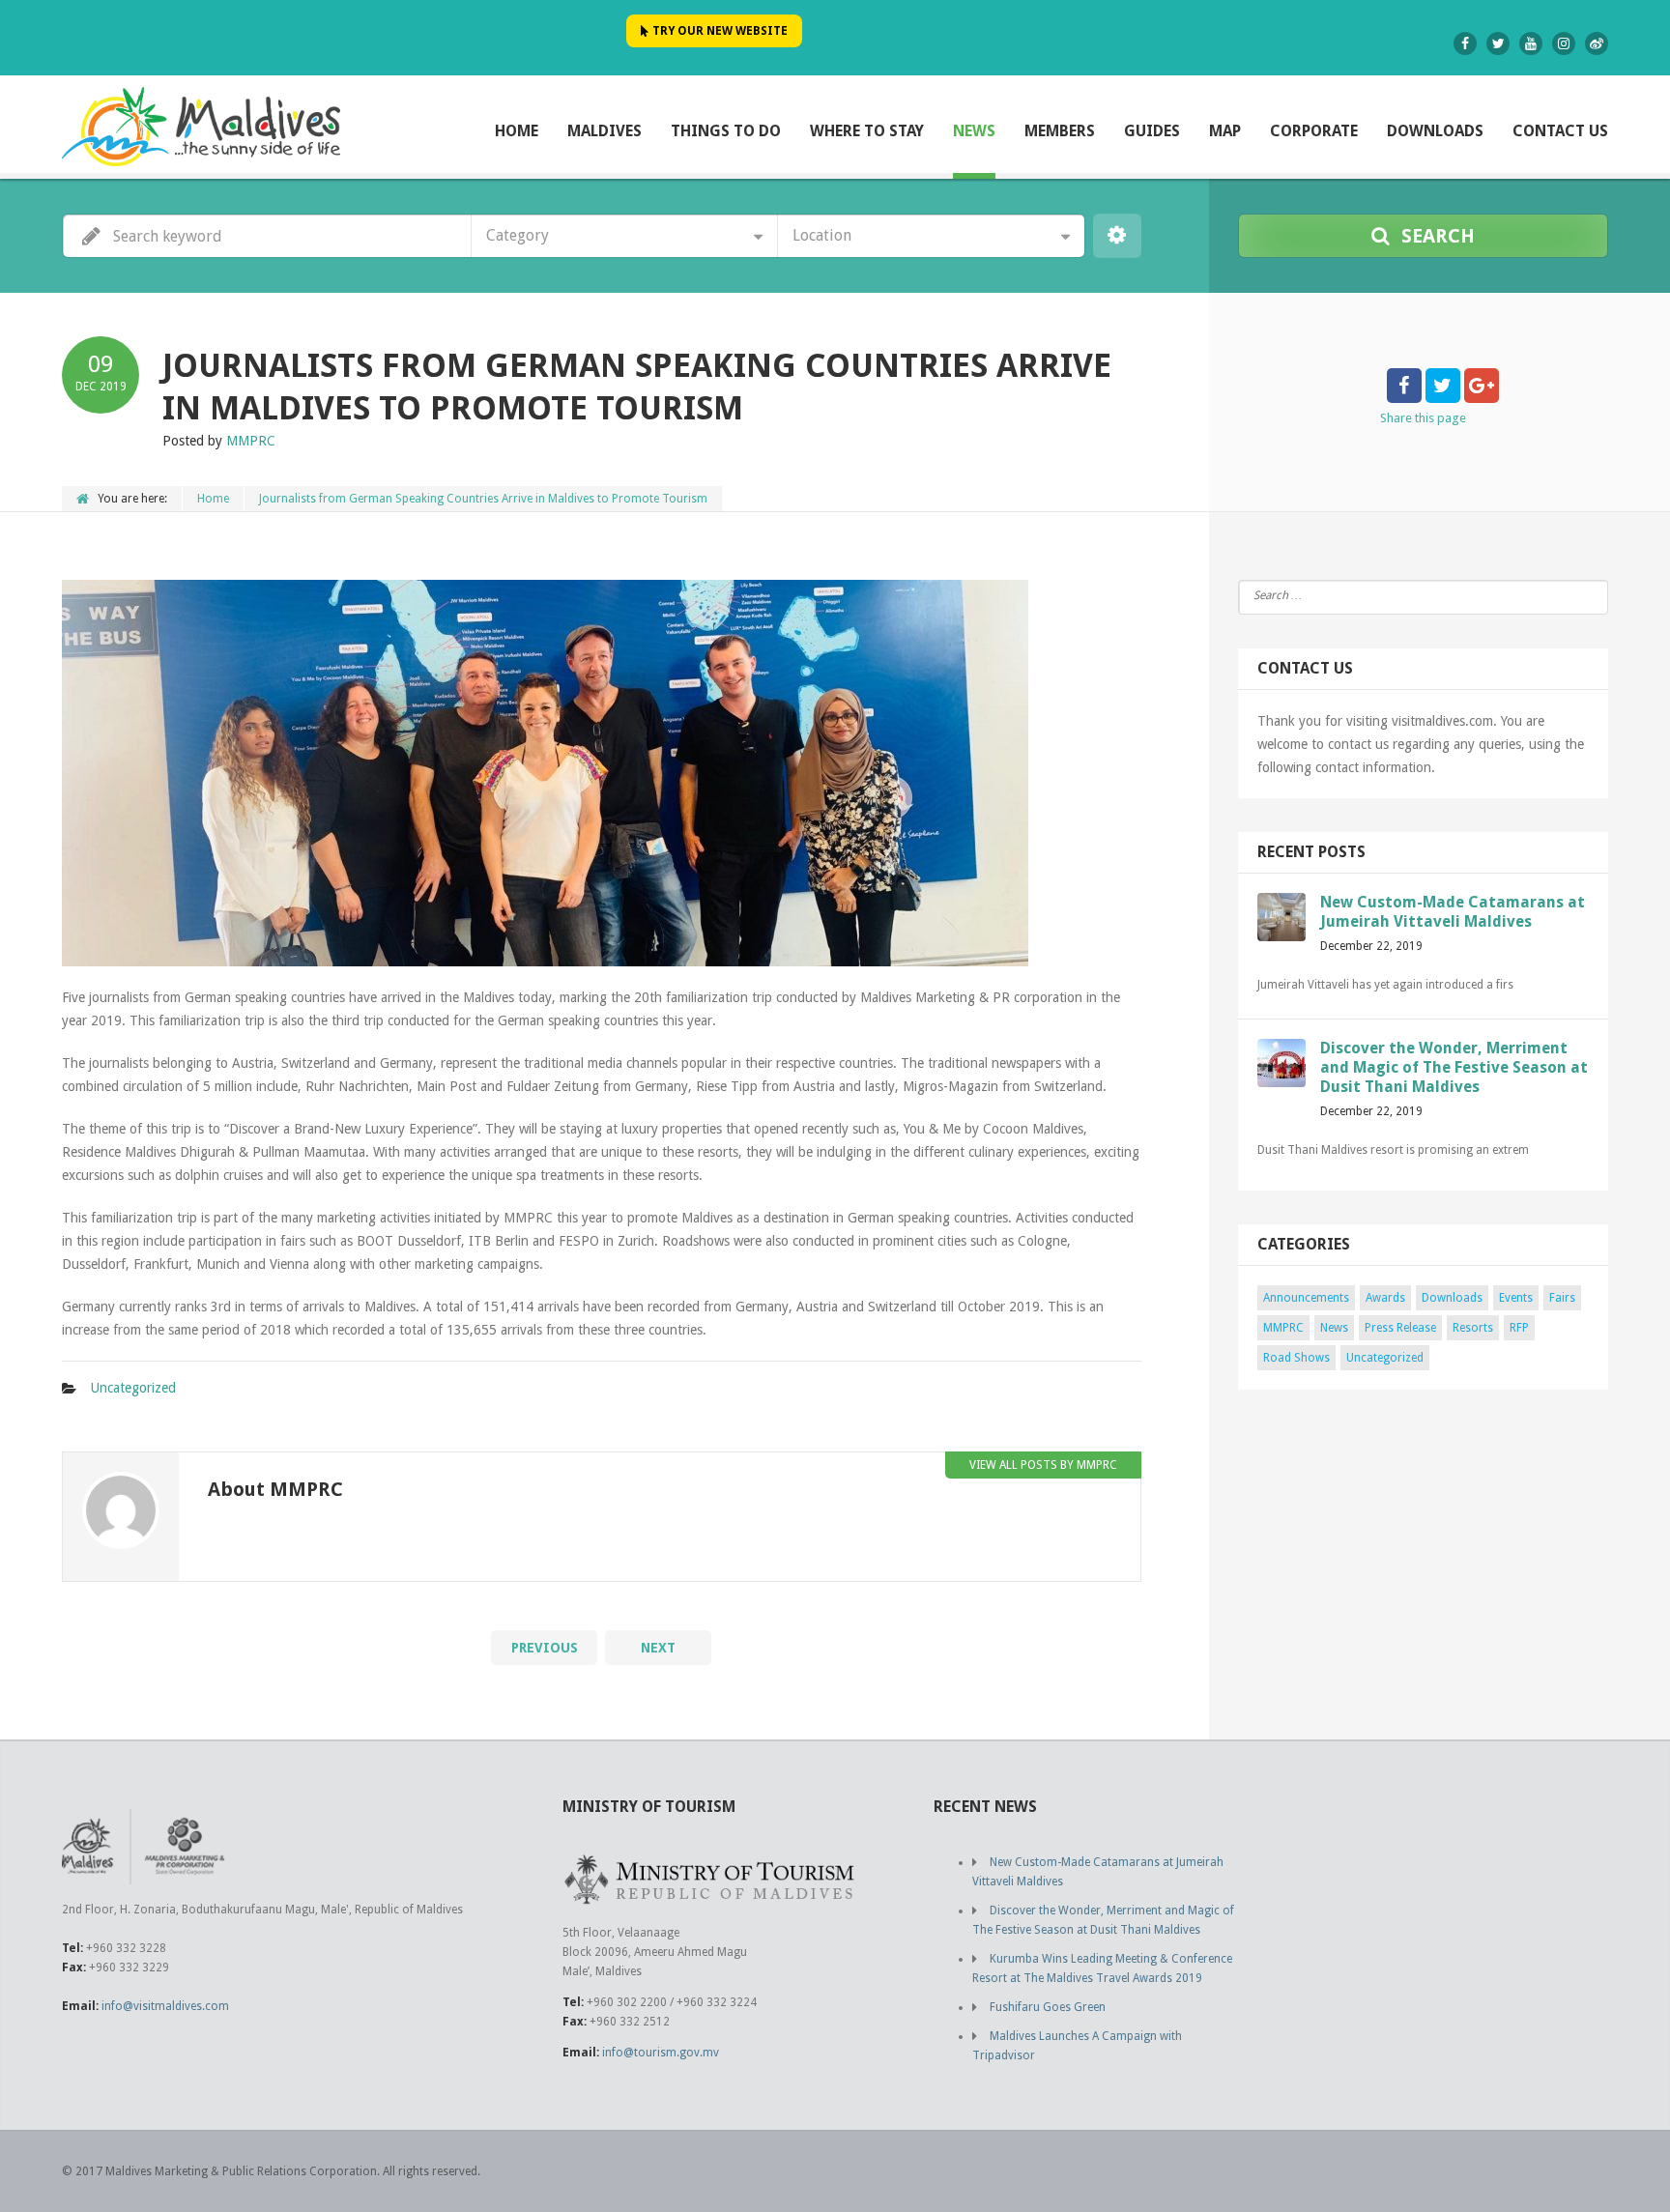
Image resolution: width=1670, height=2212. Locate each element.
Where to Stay (867, 131)
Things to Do (726, 131)
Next (658, 1648)
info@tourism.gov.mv (661, 2053)
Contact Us (1560, 131)
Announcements (1306, 1298)
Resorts (1473, 1328)
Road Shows (1296, 1358)
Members (1060, 131)
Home (517, 131)
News (974, 131)
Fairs (1562, 1298)
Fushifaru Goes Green (1048, 2007)
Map (1225, 131)
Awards (1385, 1298)
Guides (1152, 131)
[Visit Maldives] (201, 126)
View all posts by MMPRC (1043, 1465)
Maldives (605, 131)
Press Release (1400, 1328)
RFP (1519, 1328)
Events (1516, 1298)
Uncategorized (133, 1388)
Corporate (1314, 131)
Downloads (1435, 131)
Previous (545, 1648)
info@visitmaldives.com (165, 2006)
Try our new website (719, 31)
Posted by (219, 441)
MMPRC (1283, 1328)
